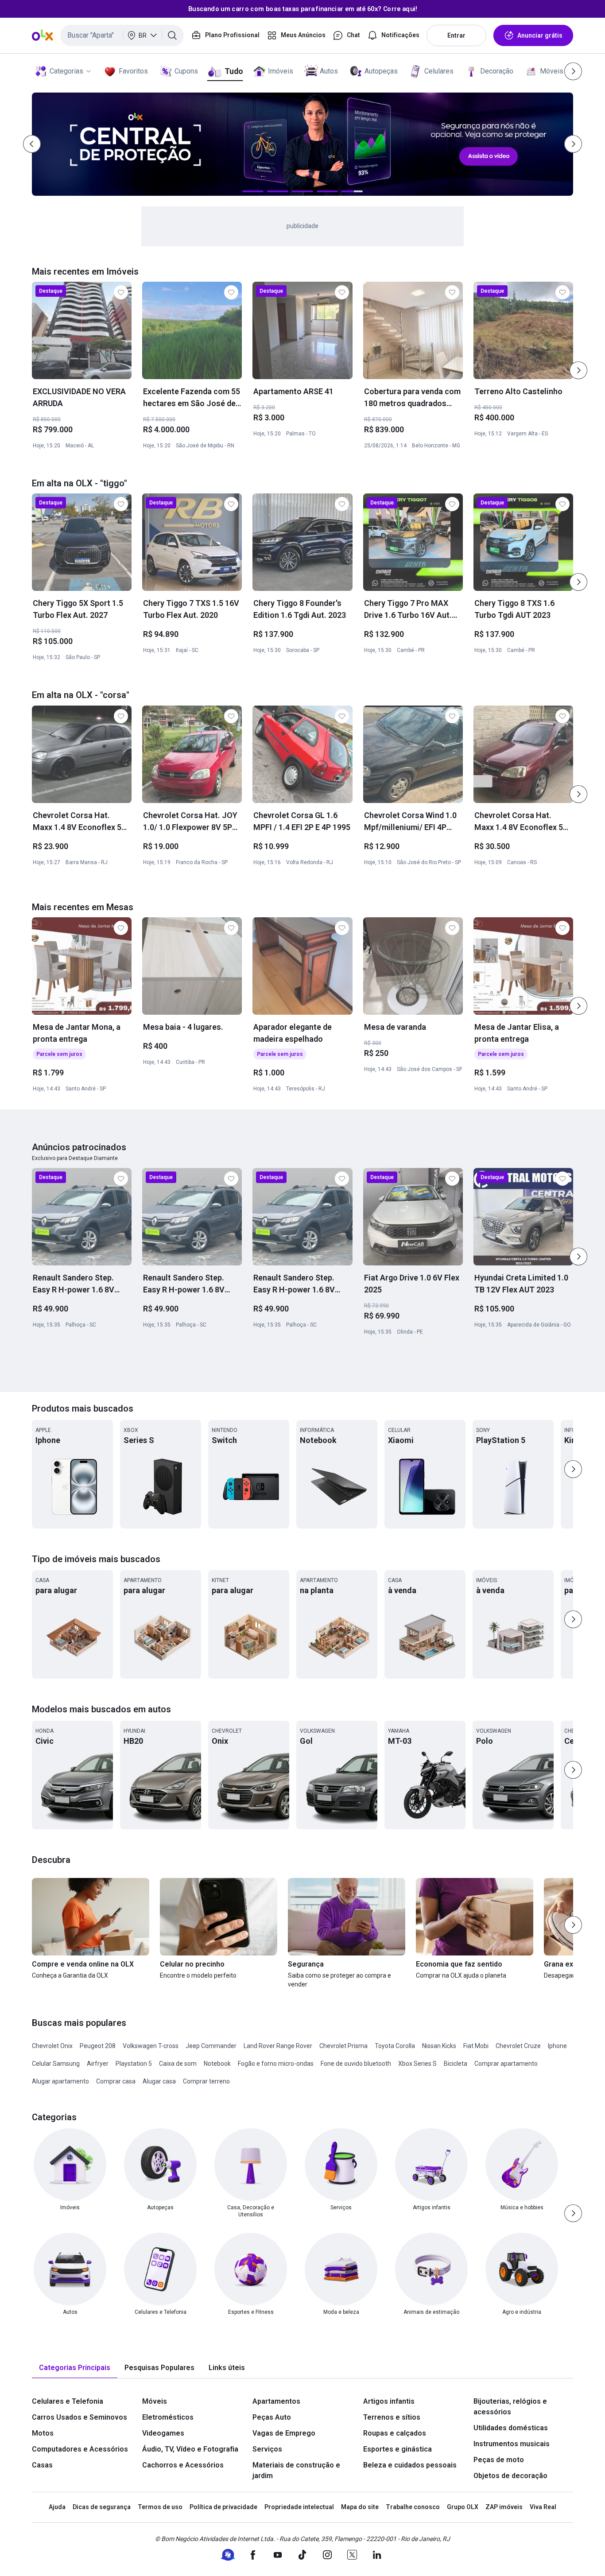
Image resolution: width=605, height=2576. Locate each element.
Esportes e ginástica (398, 2449)
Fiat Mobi (476, 2046)
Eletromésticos (168, 2417)
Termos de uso (160, 2507)
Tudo (234, 71)
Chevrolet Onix (52, 2046)
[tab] (75, 2368)
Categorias (66, 71)
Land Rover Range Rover (278, 2046)
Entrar (456, 35)
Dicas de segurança (102, 2507)
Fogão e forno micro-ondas (276, 2064)
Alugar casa (159, 2081)
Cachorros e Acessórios (183, 2465)
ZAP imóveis (504, 2507)
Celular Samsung (56, 2064)
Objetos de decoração (510, 2476)
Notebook (217, 2064)
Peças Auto (272, 2417)
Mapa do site (360, 2507)
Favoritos (133, 71)
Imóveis (281, 71)
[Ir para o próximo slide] (578, 370)
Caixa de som (178, 2064)
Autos (329, 71)
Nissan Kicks (439, 2046)
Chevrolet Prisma (343, 2046)
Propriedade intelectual (299, 2507)
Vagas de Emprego (284, 2433)
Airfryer (98, 2064)
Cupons (186, 71)
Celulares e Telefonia (68, 2401)
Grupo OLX (463, 2507)
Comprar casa (116, 2081)
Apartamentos (276, 2401)
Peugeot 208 (98, 2046)
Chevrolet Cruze (518, 2046)
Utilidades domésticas (511, 2428)
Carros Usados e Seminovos (80, 2417)
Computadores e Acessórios (80, 2449)
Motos (43, 2433)
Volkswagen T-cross (151, 2046)
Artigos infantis (389, 2401)
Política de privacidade (223, 2507)
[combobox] (122, 35)
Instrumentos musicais (512, 2444)
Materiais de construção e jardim (296, 2470)
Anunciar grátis (540, 35)
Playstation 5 (134, 2064)
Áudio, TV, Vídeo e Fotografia (190, 2449)
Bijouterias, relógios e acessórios (510, 2407)
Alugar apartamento (60, 2081)
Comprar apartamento (506, 2064)
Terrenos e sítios (392, 2417)
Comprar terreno (206, 2081)
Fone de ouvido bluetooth (356, 2064)
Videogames (163, 2433)
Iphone (557, 2046)
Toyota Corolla (395, 2046)
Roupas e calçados (395, 2433)
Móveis (552, 71)
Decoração (497, 71)
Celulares (439, 71)
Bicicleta (456, 2064)
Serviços (267, 2449)
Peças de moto (499, 2460)
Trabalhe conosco (413, 2507)
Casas (42, 2465)
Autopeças (381, 71)
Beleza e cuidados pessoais (410, 2465)
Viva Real (543, 2507)
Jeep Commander (211, 2046)
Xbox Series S (417, 2064)
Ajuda (57, 2507)
